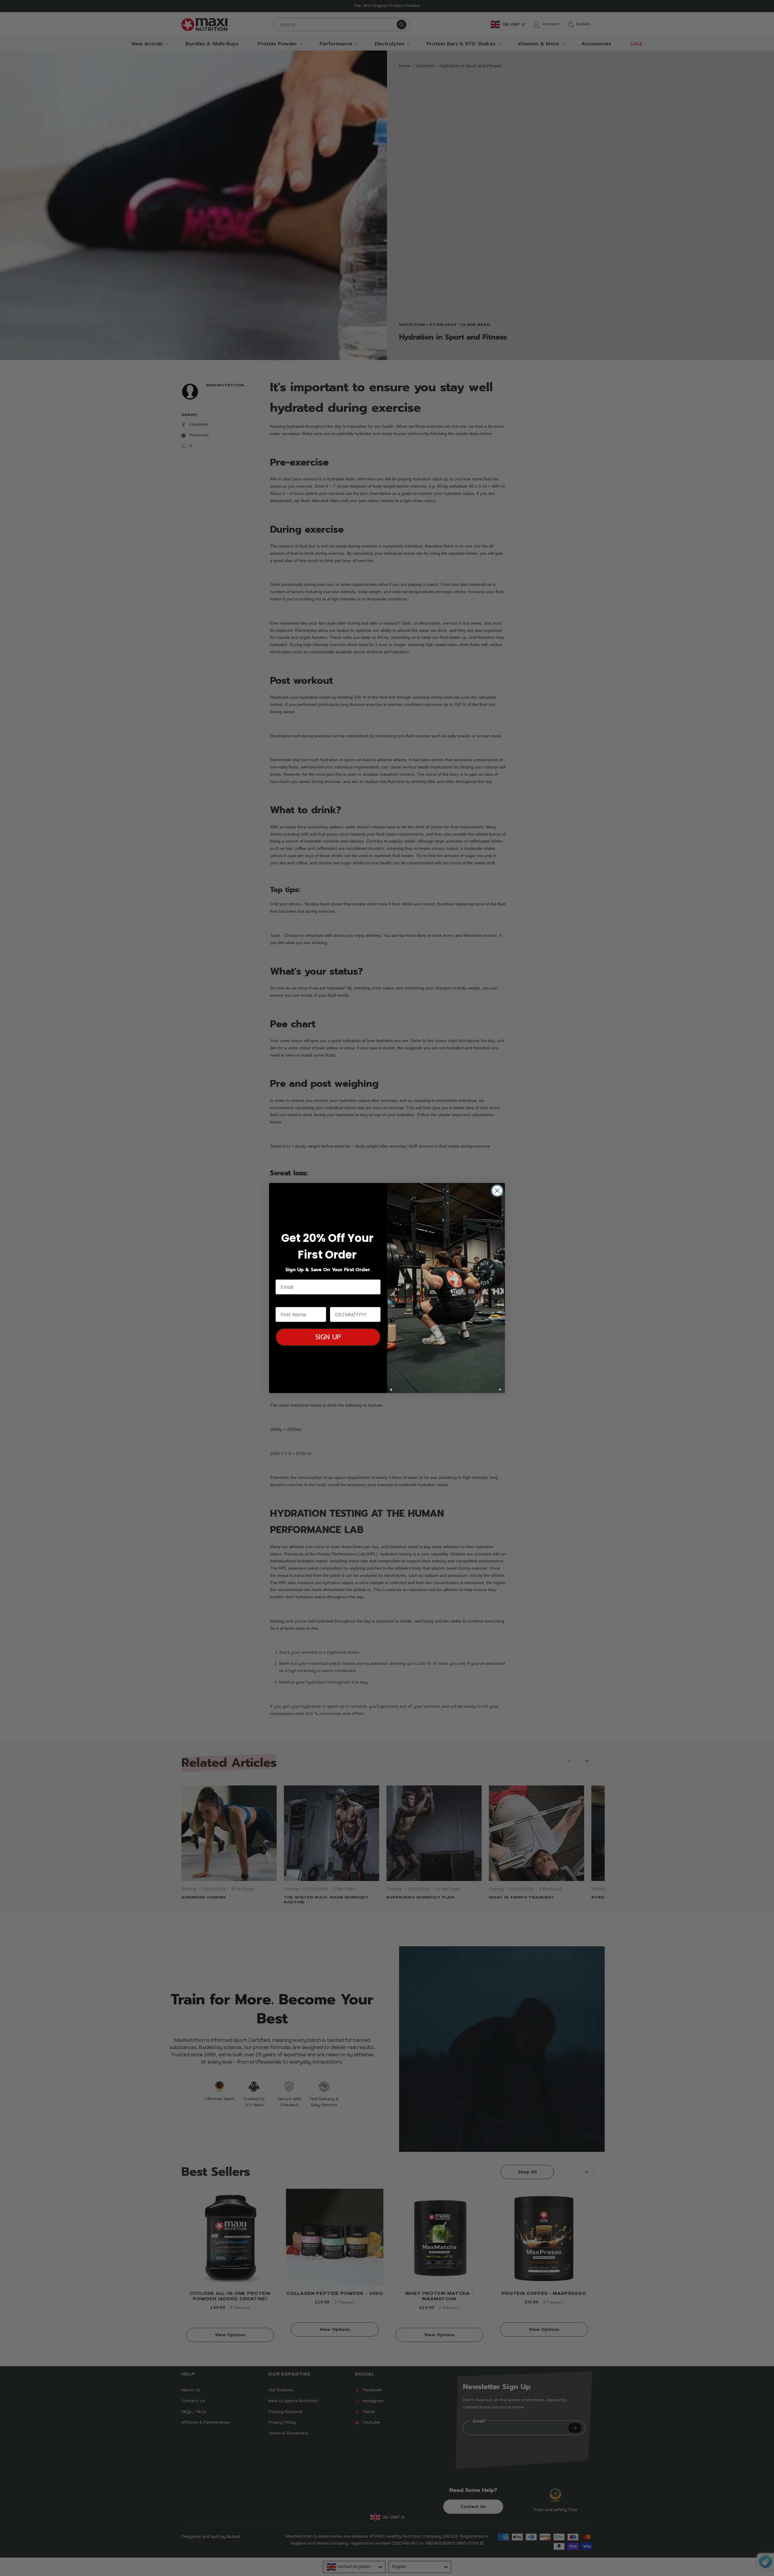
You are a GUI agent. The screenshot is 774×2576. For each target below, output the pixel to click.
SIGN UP (328, 1337)
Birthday (341, 1301)
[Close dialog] (497, 1191)
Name (283, 1301)
